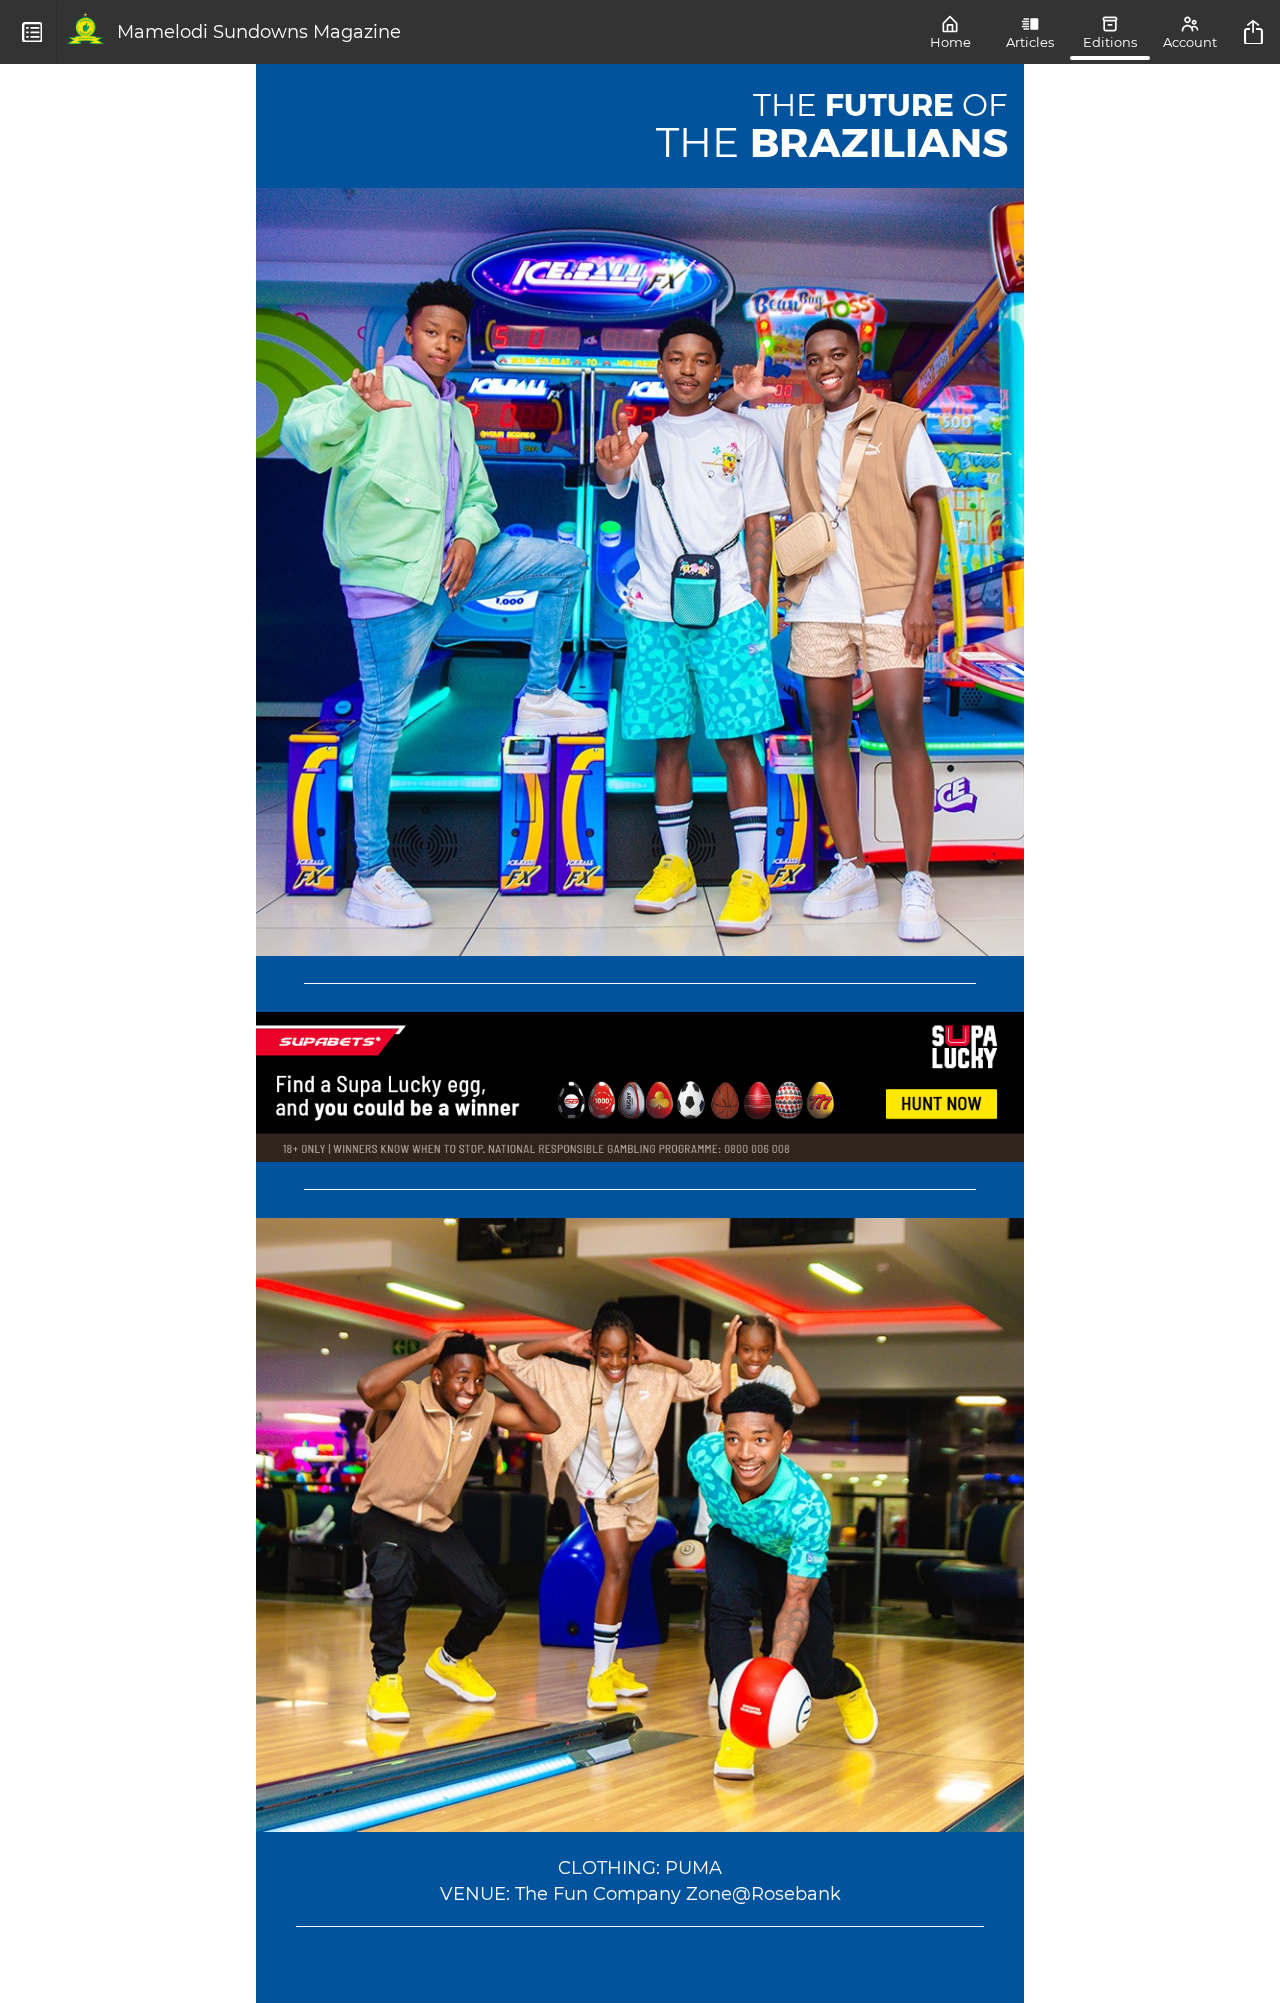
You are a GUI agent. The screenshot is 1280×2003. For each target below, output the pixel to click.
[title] (1256, 32)
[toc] (32, 32)
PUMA (693, 1868)
